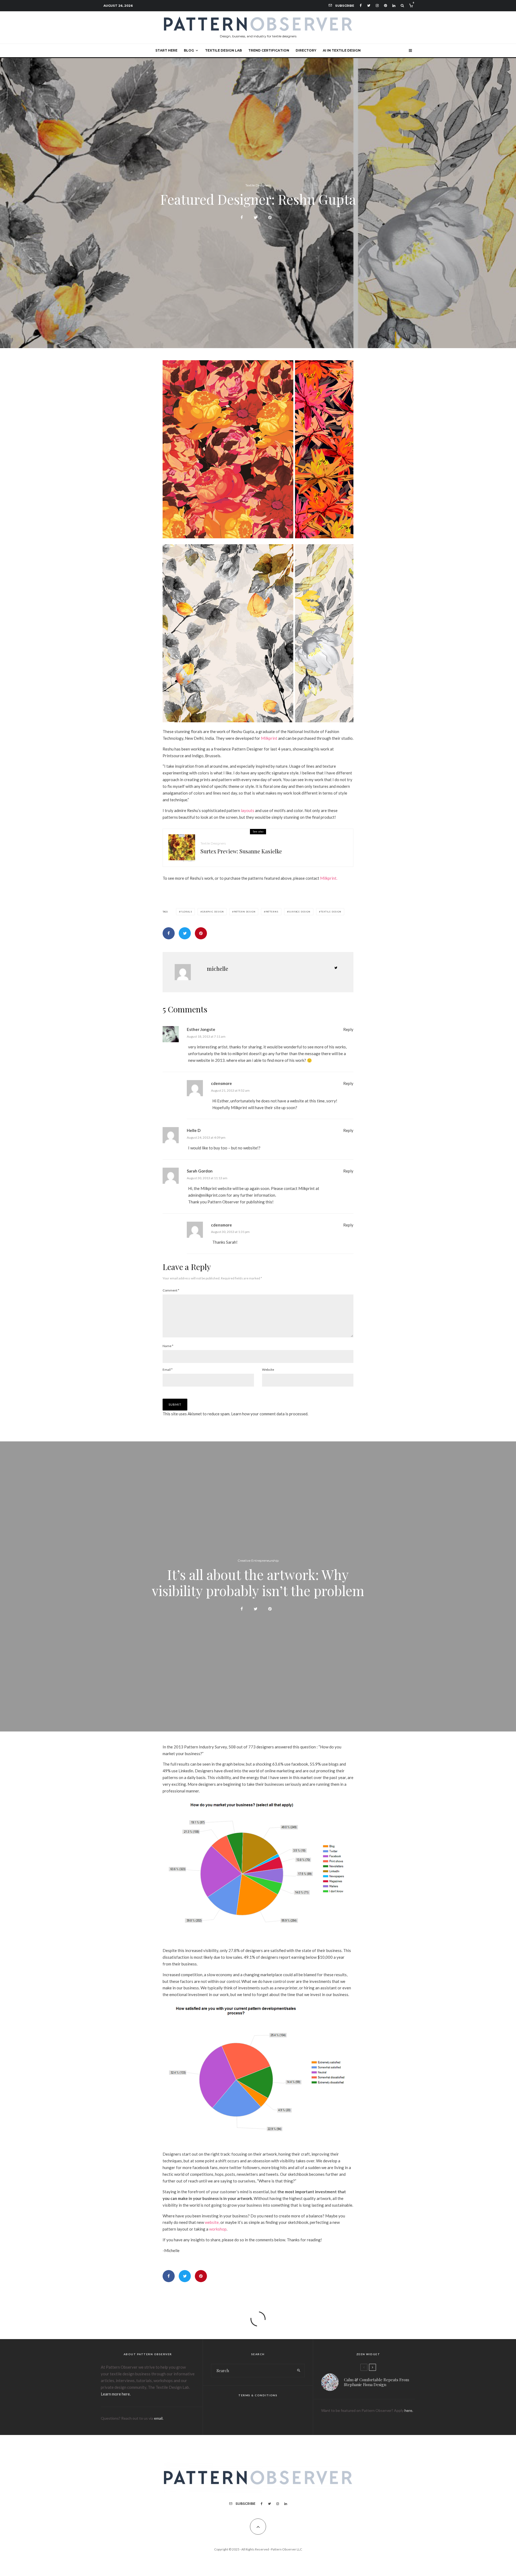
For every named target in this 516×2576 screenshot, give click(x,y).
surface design (299, 912)
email (158, 2418)
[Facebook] (361, 6)
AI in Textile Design (342, 50)
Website (268, 1370)
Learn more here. (116, 2394)
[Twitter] (369, 6)
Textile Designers (258, 185)
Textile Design (331, 912)
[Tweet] (256, 217)
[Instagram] (377, 6)
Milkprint (269, 738)
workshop (218, 2229)
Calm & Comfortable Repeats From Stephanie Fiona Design (377, 2382)
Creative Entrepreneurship (258, 1561)
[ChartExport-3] (258, 1940)
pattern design (245, 912)
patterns (272, 912)
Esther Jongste (201, 1029)
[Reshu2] (258, 537)
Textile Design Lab (223, 50)
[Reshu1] (258, 721)
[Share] (242, 217)
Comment (171, 1290)
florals (186, 912)
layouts (248, 810)
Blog (189, 50)
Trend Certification (269, 50)
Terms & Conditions (258, 2395)
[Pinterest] (386, 6)
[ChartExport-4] (258, 2144)
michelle (218, 968)
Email (168, 1370)
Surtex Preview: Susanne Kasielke (241, 851)
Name (168, 1346)
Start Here (166, 50)
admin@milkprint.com (207, 1195)
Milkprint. (329, 878)
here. (409, 2410)
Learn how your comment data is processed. (270, 1414)
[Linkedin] (394, 6)
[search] (299, 2371)
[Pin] (270, 217)
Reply (348, 1029)
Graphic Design (213, 912)
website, (212, 2222)
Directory (306, 50)
